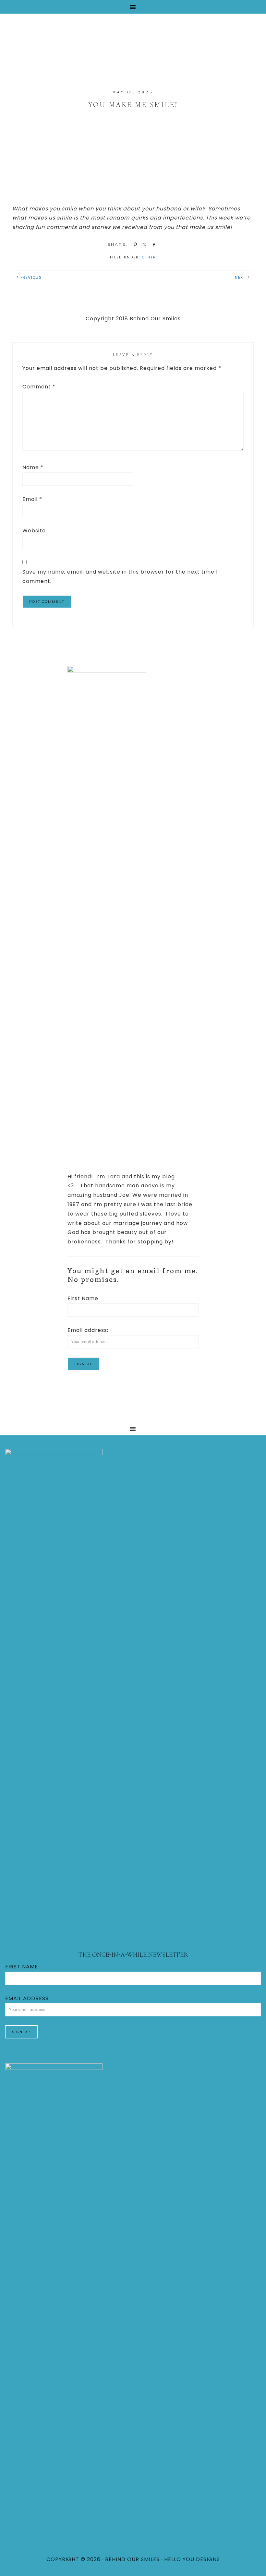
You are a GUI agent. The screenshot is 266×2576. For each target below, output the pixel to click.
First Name (83, 1298)
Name (33, 467)
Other (149, 257)
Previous (31, 277)
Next (240, 277)
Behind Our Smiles (133, 48)
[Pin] (134, 244)
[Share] (144, 244)
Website (34, 531)
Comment (39, 387)
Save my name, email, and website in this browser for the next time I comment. (120, 576)
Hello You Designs (192, 2559)
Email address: (88, 1330)
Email (32, 499)
